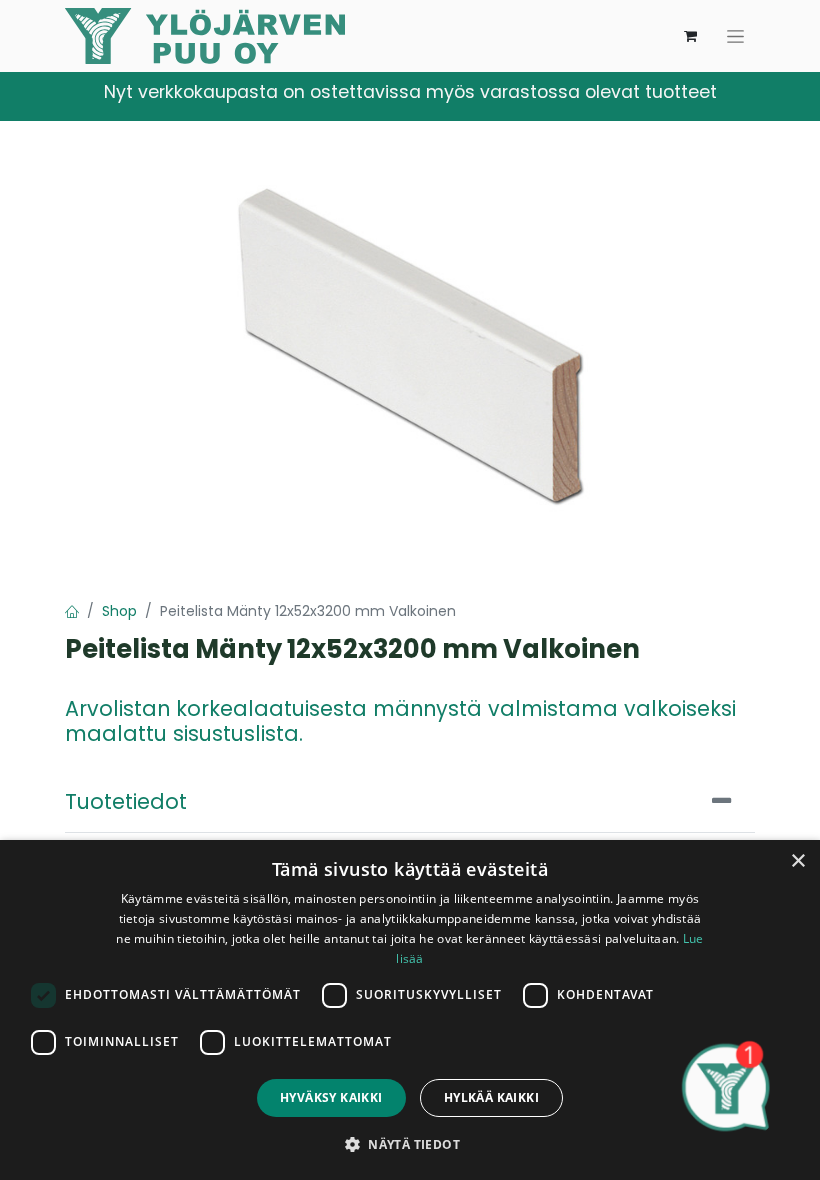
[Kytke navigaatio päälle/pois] (735, 36)
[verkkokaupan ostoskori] (690, 36)
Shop (119, 611)
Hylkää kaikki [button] (491, 1097)
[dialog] (410, 1010)
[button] (410, 1144)
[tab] (410, 802)
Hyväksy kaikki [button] (331, 1097)
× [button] (797, 861)
